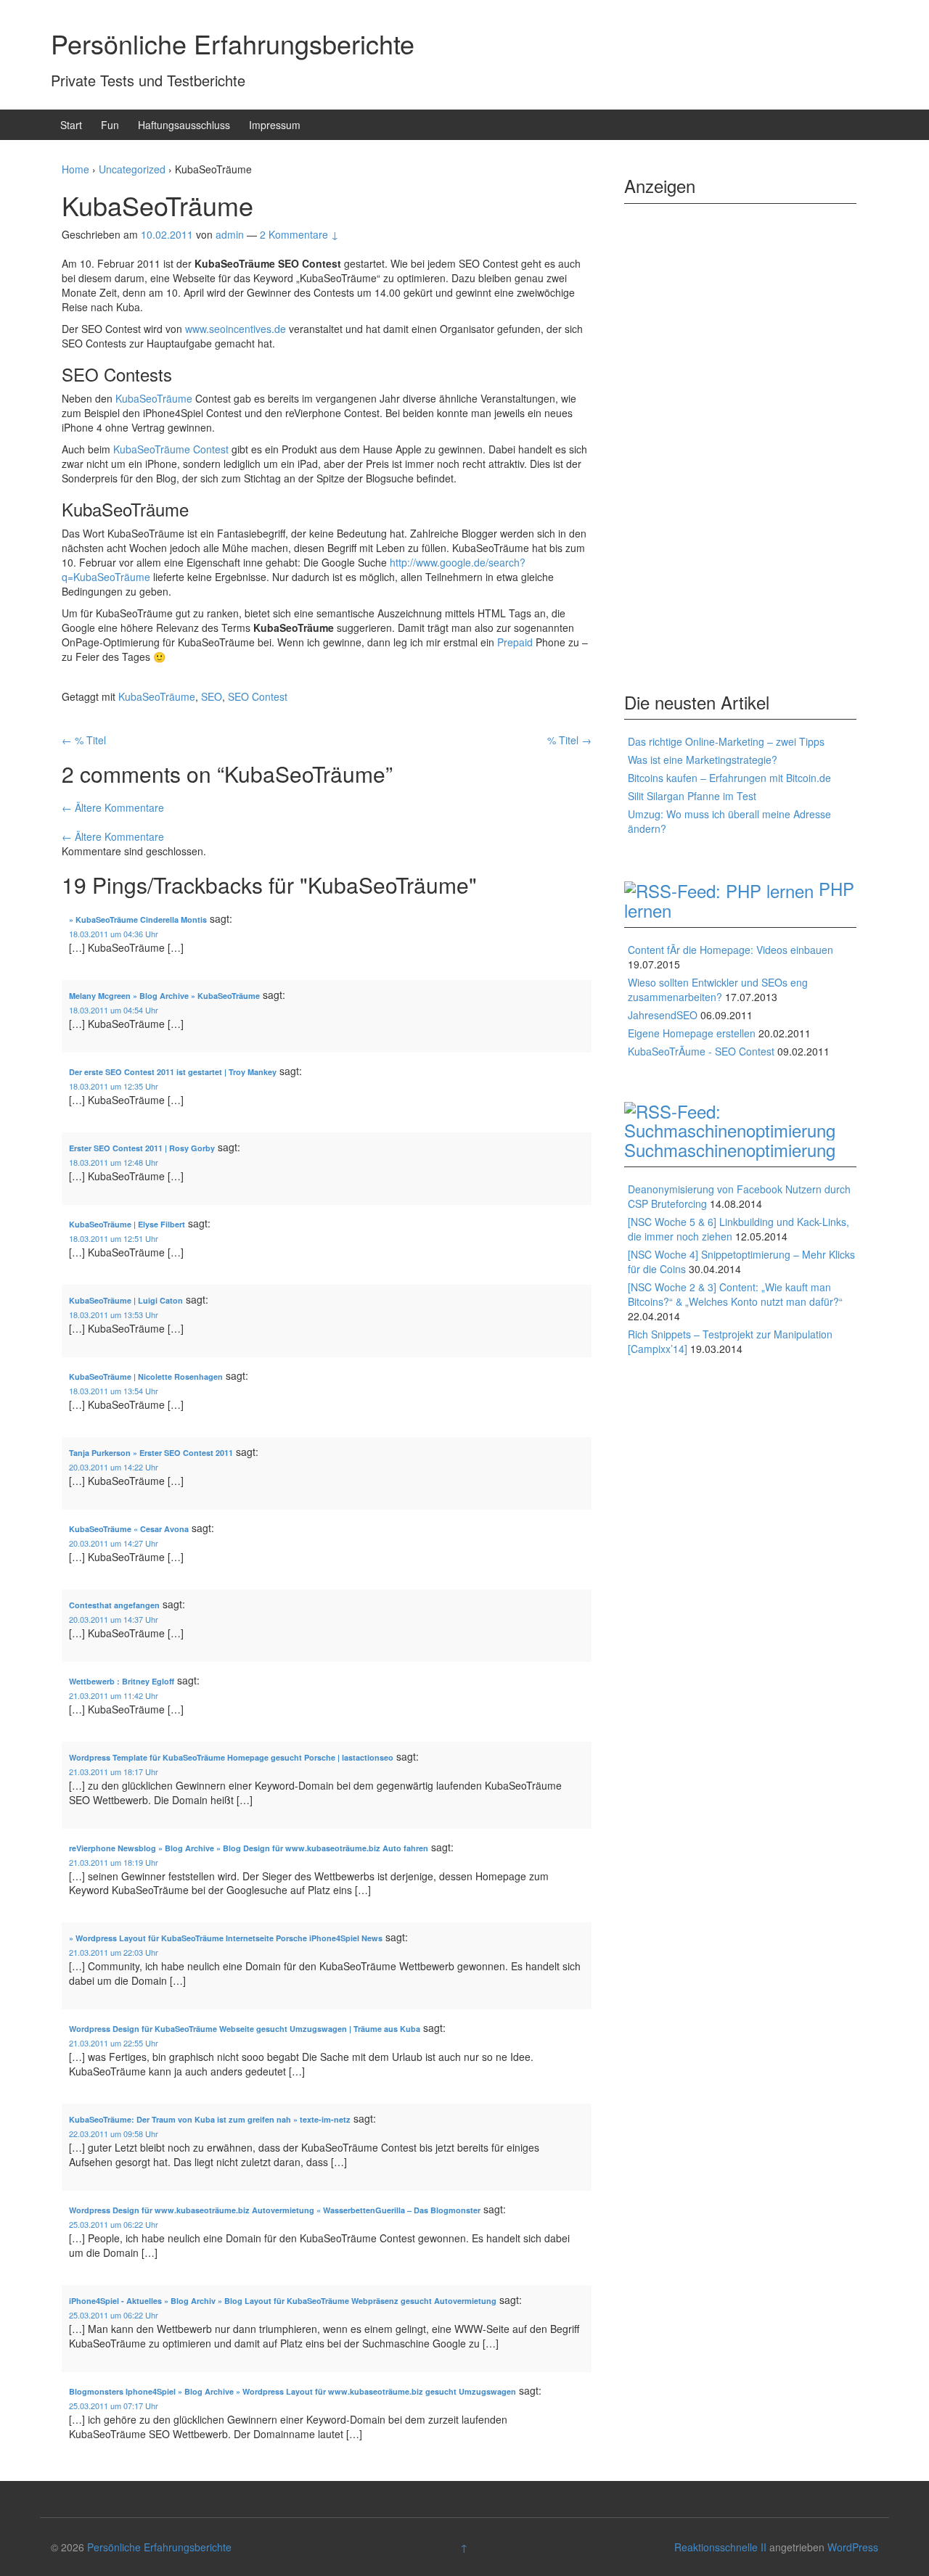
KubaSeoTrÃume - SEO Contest (701, 1051)
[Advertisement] (740, 436)
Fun (110, 125)
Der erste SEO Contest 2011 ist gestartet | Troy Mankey (173, 1072)
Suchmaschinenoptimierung (730, 1149)
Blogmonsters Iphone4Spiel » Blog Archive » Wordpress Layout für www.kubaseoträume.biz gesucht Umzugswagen (292, 2391)
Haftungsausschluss (184, 125)
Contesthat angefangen (114, 1605)
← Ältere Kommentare (113, 807)
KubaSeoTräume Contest (171, 449)
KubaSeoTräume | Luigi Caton (126, 1300)
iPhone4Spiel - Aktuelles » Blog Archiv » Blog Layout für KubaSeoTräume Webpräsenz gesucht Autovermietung (283, 2301)
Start (71, 125)
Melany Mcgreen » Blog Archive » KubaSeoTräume (164, 996)
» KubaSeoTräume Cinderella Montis (138, 919)
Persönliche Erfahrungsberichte (233, 43)
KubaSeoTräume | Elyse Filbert (127, 1224)
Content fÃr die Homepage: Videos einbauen (730, 950)
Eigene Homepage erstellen (692, 1033)
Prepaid (515, 642)
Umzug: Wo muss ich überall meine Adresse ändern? (729, 821)
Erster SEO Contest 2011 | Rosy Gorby (142, 1148)
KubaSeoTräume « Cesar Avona (129, 1529)
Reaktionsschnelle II (720, 2547)
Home (75, 169)
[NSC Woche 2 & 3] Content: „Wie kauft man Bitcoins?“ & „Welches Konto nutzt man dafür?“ (735, 1294)
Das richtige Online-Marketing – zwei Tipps (726, 741)
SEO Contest (258, 696)
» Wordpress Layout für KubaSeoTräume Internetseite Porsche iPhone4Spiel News (226, 1938)
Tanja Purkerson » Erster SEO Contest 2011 (151, 1453)
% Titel (84, 740)
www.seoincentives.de (236, 329)
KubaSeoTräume (154, 398)
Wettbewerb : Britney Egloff (122, 1681)
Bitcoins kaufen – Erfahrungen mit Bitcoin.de (729, 778)
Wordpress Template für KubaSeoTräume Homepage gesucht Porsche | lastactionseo (231, 1757)
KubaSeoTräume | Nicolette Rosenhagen (146, 1377)
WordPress (853, 2547)
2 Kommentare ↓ (299, 234)
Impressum (275, 125)
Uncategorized (132, 169)
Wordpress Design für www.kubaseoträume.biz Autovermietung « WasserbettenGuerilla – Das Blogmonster (275, 2210)
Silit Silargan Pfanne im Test (692, 796)
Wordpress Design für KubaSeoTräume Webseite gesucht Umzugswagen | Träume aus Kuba (245, 2029)
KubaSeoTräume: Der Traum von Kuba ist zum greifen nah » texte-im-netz (210, 2119)
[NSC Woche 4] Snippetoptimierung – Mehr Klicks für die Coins (741, 1262)
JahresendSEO (663, 1015)
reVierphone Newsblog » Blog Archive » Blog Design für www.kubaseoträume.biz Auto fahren (249, 1848)
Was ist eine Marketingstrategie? (703, 760)
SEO (212, 696)
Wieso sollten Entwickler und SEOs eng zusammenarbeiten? (718, 989)
